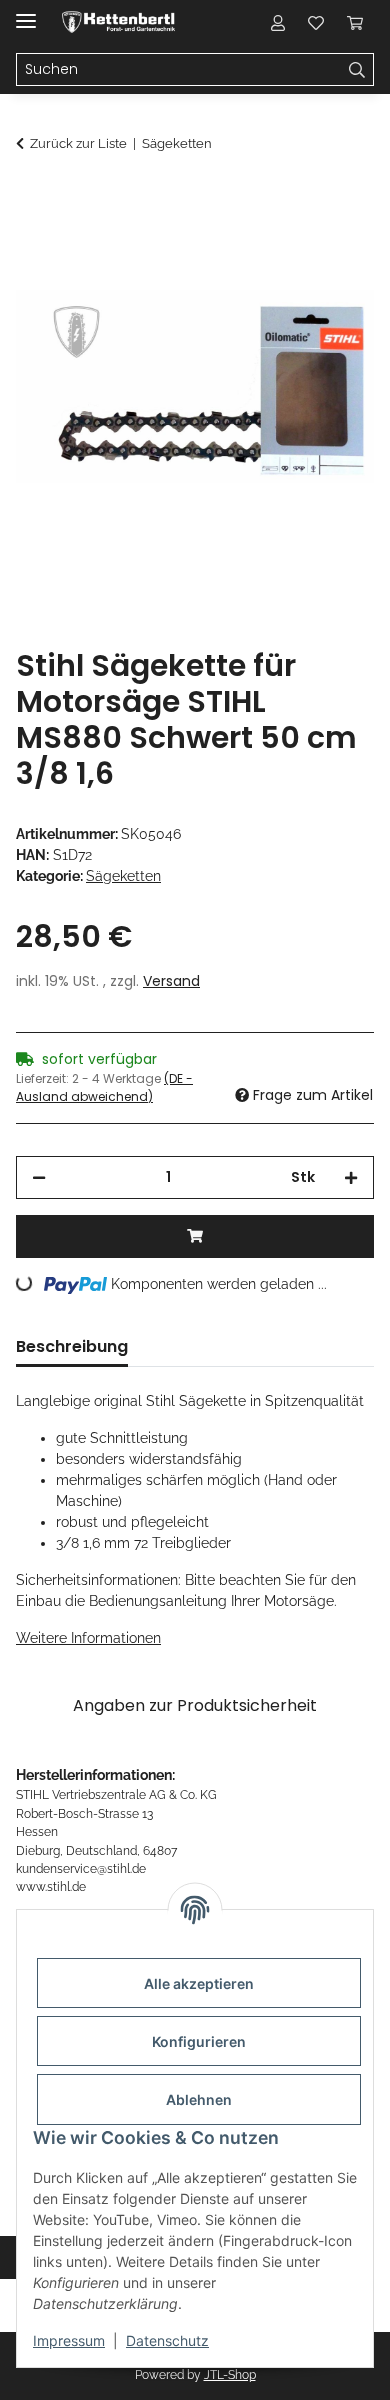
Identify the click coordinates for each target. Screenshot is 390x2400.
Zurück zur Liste (78, 143)
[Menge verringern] (39, 1177)
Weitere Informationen (88, 1638)
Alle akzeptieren (199, 1983)
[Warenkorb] (355, 22)
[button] (278, 22)
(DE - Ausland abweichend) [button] (104, 1087)
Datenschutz (167, 2340)
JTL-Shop (230, 2375)
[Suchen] (357, 70)
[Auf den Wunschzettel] (332, 246)
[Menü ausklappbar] (26, 12)
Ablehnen (199, 2099)
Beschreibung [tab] (72, 1346)
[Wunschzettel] (316, 22)
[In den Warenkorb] (32, 197)
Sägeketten (123, 876)
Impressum (69, 2340)
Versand (171, 981)
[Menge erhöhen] (351, 1177)
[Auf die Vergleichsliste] (280, 246)
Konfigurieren (199, 2041)
